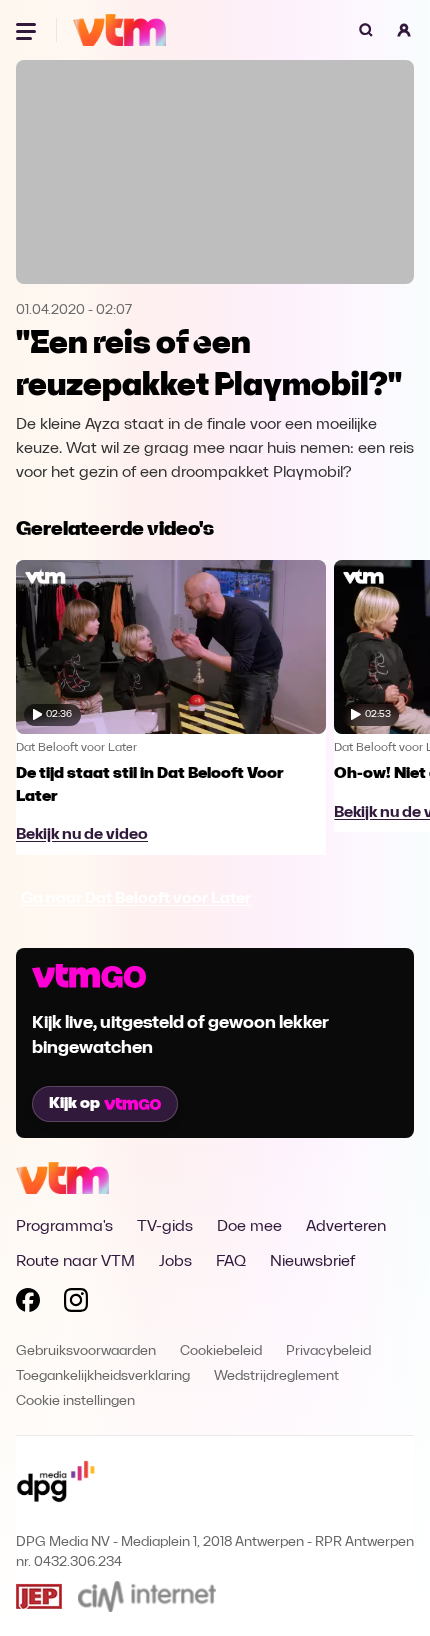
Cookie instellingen (75, 1401)
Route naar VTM (75, 1262)
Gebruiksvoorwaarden (86, 1351)
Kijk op (74, 1104)
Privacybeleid (328, 1351)
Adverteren (346, 1227)
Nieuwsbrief (312, 1262)
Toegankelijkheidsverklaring (103, 1376)
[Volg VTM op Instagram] (76, 1304)
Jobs (175, 1262)
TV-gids (165, 1227)
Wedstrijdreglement (276, 1376)
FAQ (231, 1262)
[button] (404, 30)
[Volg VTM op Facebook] (28, 1304)
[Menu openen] (28, 30)
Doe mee (249, 1227)
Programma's (64, 1227)
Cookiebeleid (221, 1351)
